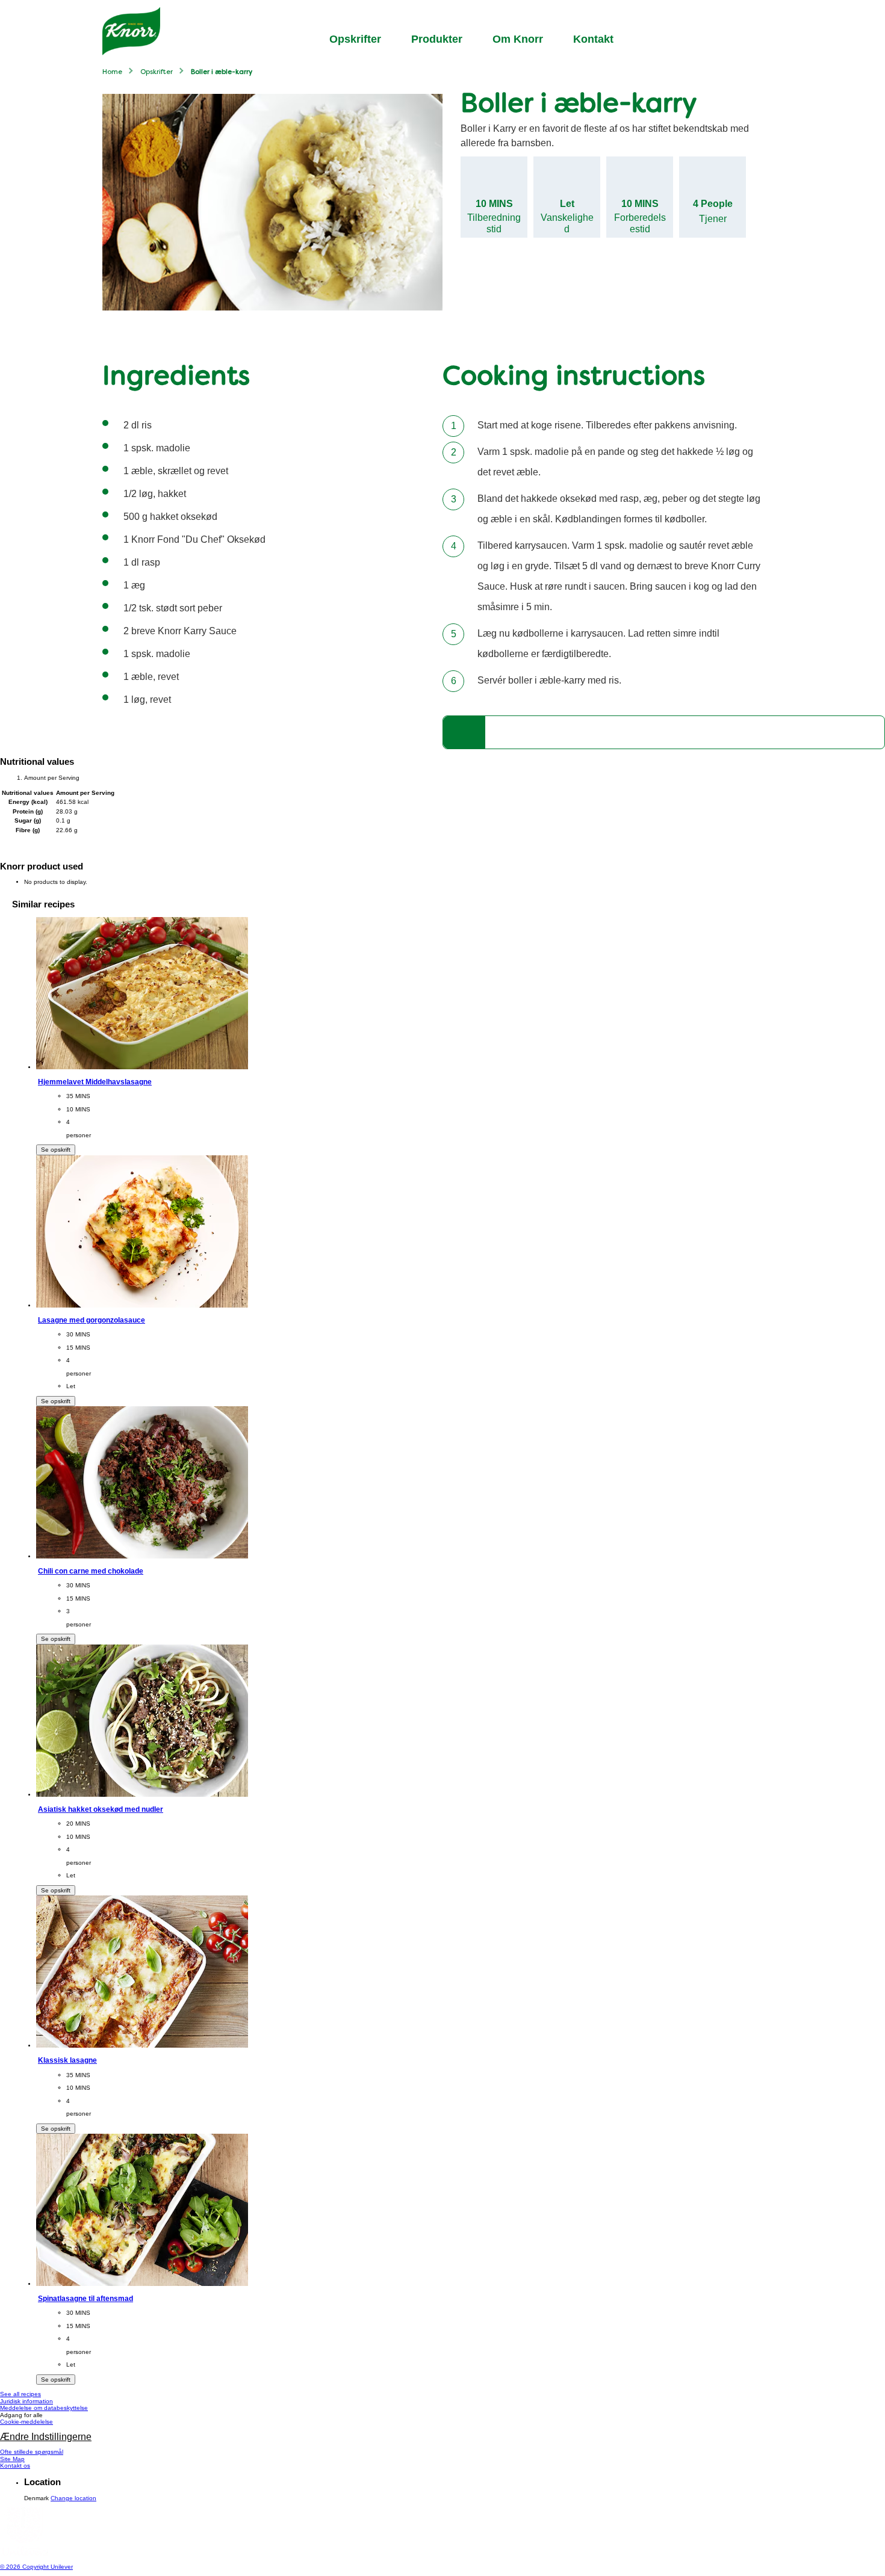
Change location (73, 2498)
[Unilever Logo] (24, 2553)
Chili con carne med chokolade (91, 1571)
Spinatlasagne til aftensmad (85, 2298)
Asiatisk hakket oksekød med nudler (101, 1809)
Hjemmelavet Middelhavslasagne (95, 1082)
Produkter (437, 39)
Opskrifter (355, 39)
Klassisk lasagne (67, 2060)
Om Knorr (518, 39)
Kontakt (593, 39)
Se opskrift (56, 1150)
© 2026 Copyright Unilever (36, 2567)
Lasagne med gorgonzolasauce (92, 1320)
